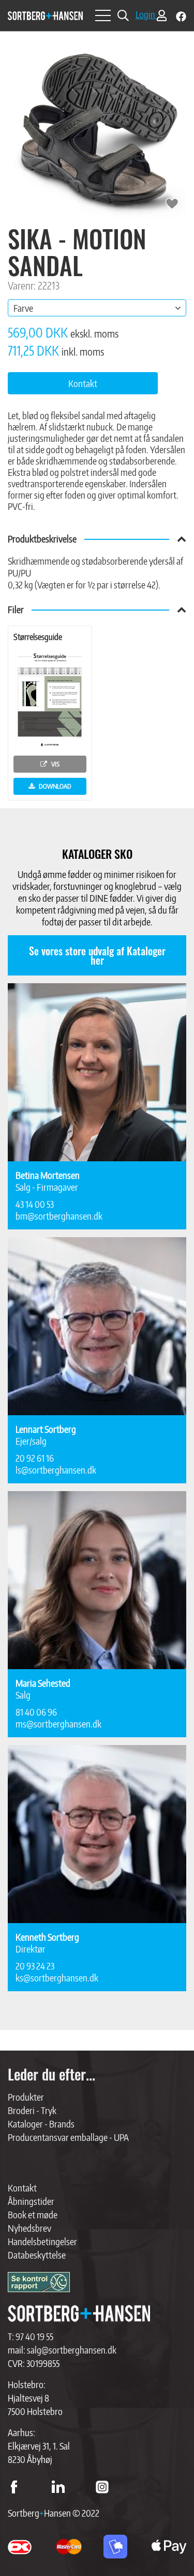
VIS (55, 764)
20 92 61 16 (35, 1458)
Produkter (26, 2097)
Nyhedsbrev (29, 2228)
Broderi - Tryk (32, 2110)
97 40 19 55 (34, 2336)
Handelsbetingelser (42, 2241)
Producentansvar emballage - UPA (68, 2137)
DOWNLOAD (54, 786)
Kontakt (22, 2188)
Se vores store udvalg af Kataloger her (97, 955)
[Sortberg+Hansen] (79, 2314)
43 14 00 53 (35, 1204)
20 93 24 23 (35, 1966)
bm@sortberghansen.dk (59, 1216)
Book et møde (33, 2214)
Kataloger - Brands (41, 2124)
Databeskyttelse (37, 2255)
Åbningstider (31, 2201)
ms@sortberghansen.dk (58, 1724)
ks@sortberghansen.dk (57, 1978)
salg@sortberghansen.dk (72, 2350)
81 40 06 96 (36, 1712)
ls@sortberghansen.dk (56, 1470)
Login (146, 14)
